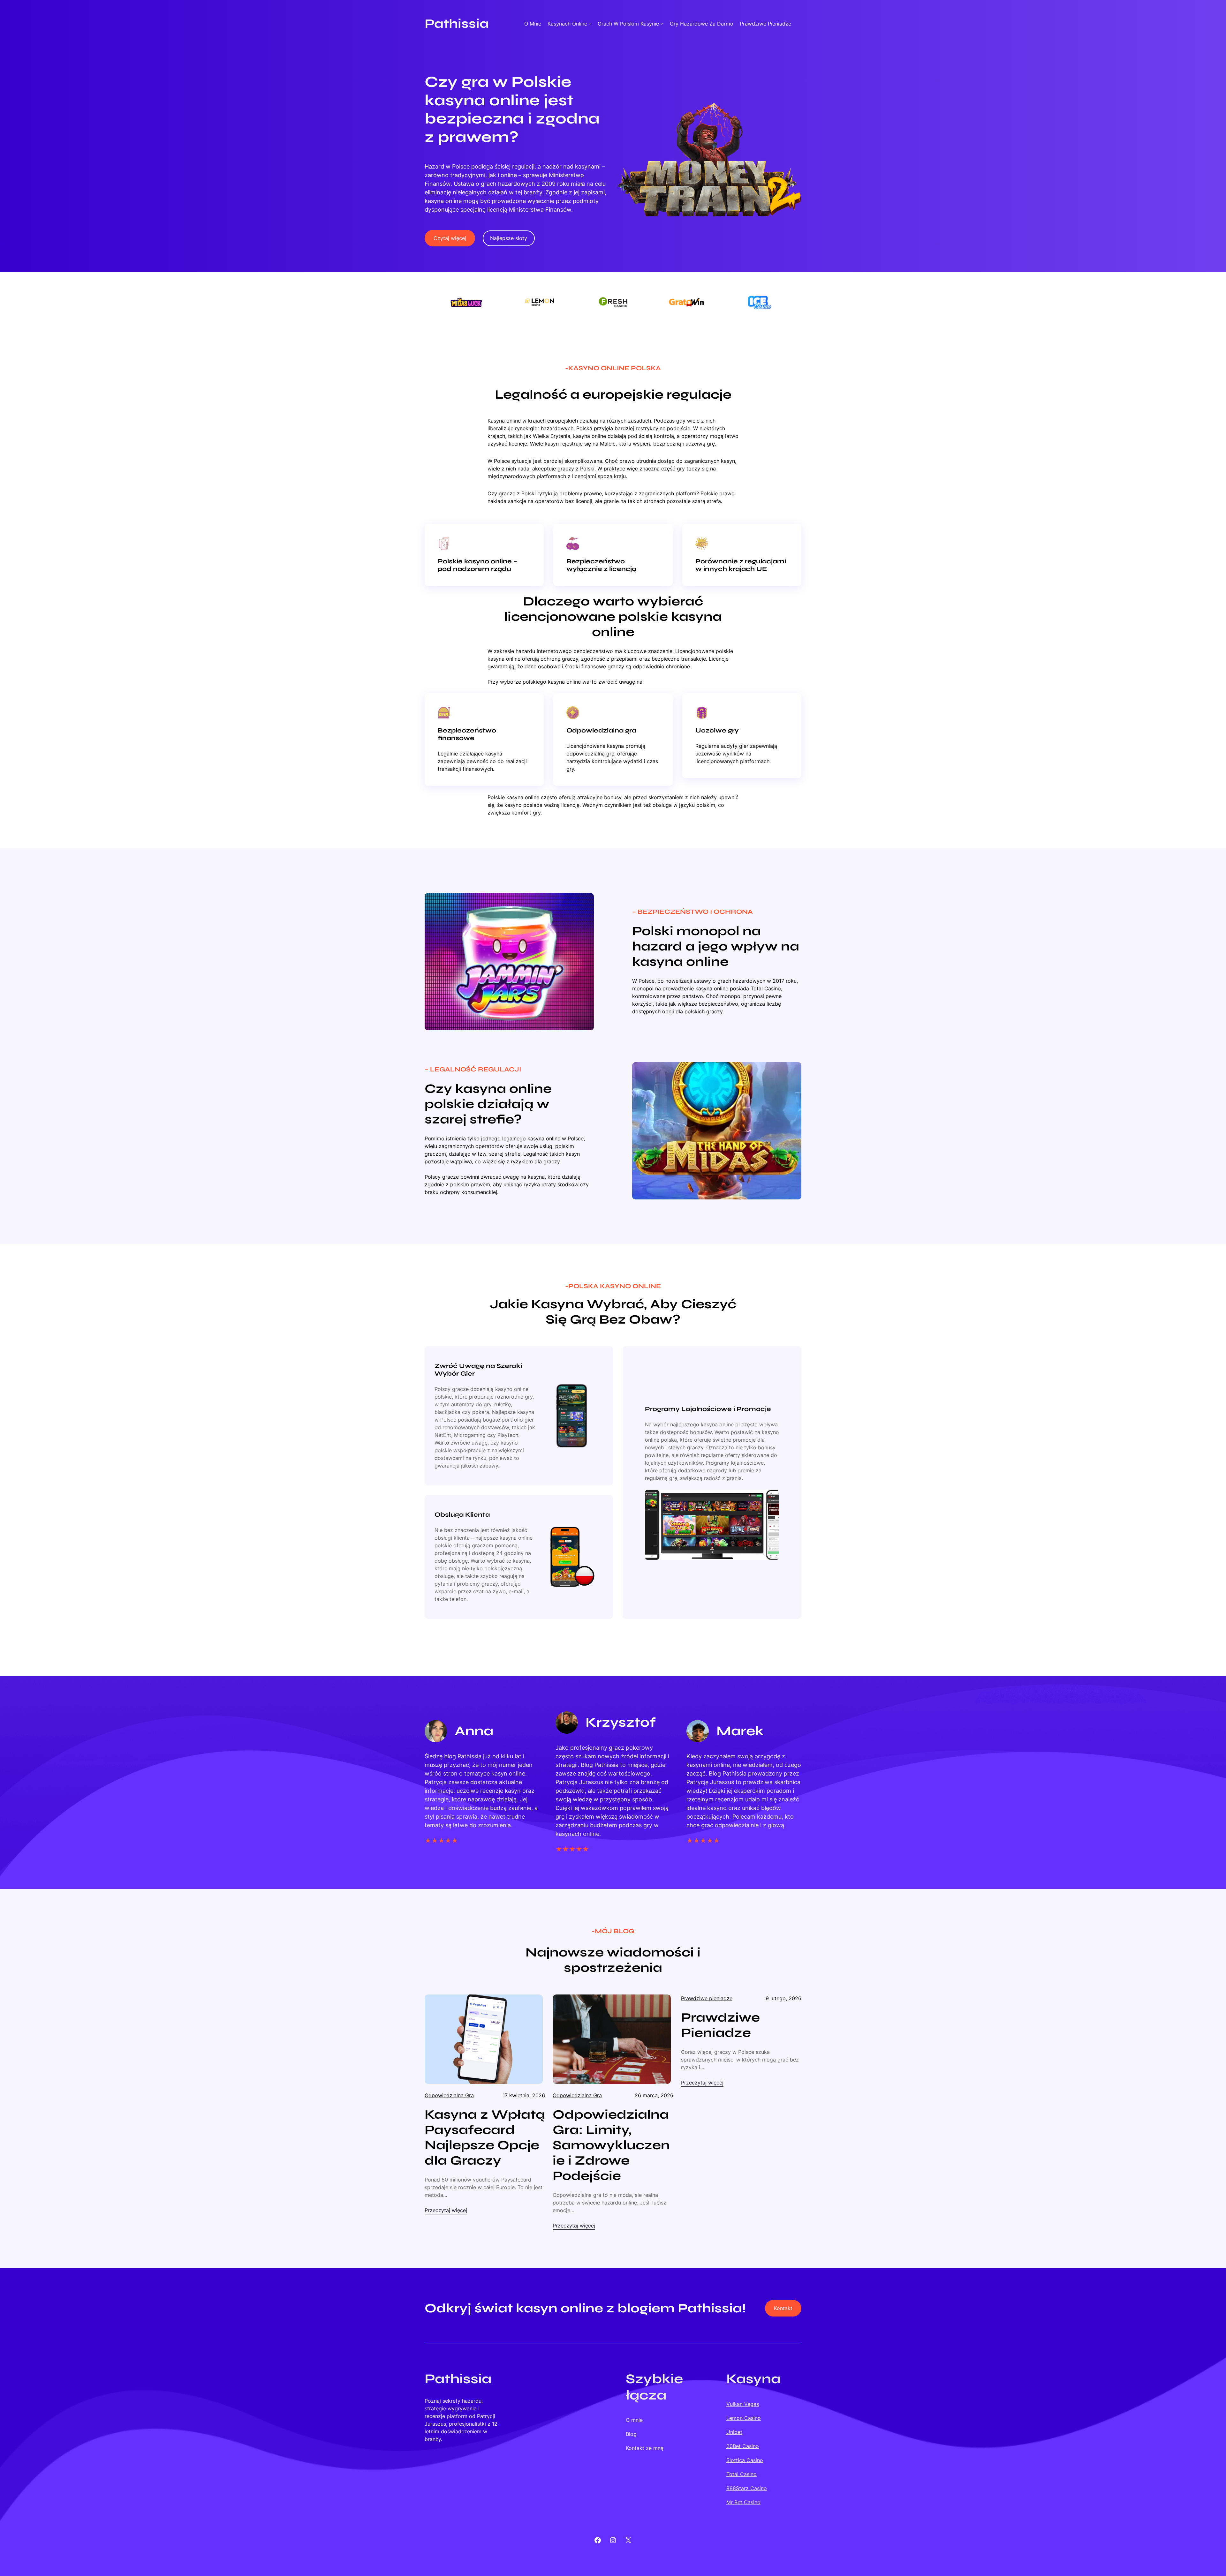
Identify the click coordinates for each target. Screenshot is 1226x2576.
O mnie (533, 24)
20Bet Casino (743, 2446)
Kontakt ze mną (645, 2448)
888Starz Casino (747, 2488)
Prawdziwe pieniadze (707, 1998)
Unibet (734, 2432)
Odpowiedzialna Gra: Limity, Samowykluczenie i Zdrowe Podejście (611, 2145)
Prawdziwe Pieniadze (720, 2025)
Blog (631, 2434)
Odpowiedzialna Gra (449, 2095)
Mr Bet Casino (743, 2502)
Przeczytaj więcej (446, 2211)
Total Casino (742, 2474)
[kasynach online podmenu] (590, 24)
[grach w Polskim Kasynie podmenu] (662, 24)
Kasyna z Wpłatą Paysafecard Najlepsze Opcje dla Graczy (485, 2137)
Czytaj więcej (450, 238)
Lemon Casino (744, 2418)
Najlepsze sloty (509, 238)
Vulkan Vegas (743, 2404)
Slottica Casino (745, 2460)
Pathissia (457, 24)
